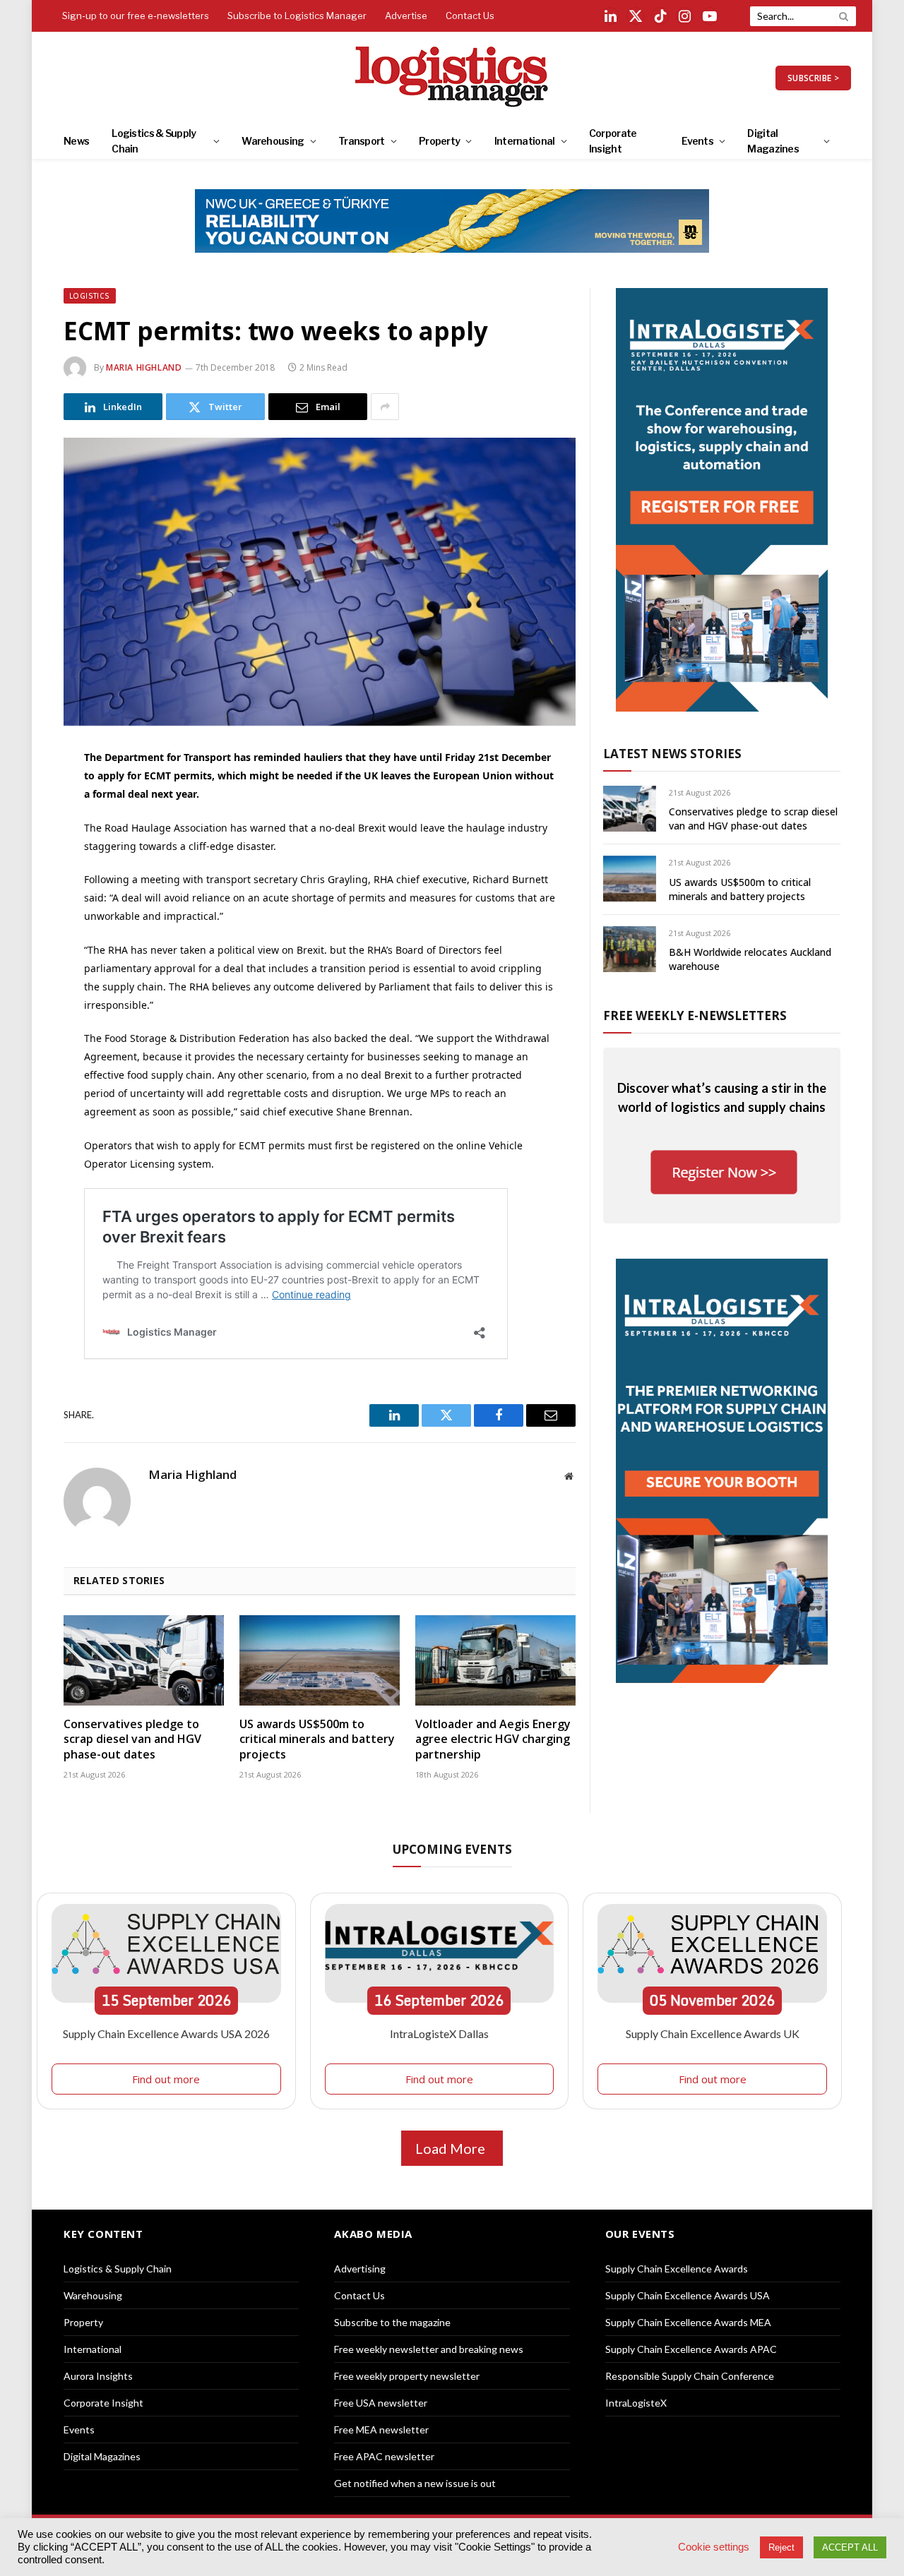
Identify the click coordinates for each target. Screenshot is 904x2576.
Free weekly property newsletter (407, 2376)
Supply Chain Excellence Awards (677, 2269)
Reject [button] (781, 2547)
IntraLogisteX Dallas (439, 2033)
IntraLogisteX (636, 2403)
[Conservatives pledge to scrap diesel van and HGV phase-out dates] (144, 1660)
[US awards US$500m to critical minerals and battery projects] (320, 1660)
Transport (362, 141)
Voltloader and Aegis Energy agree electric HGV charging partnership (493, 1740)
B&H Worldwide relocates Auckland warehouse (750, 959)
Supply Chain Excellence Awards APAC (691, 2349)
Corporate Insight (613, 141)
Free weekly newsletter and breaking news (429, 2349)
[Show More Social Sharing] (385, 407)
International (525, 141)
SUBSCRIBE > (813, 78)
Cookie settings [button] (714, 2547)
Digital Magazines (773, 141)
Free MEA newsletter (381, 2430)
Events (697, 141)
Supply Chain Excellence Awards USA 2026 (166, 2033)
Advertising (360, 2269)
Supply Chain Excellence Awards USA (688, 2295)
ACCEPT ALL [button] (850, 2547)
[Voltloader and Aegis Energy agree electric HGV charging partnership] (495, 1660)
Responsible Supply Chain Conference (690, 2376)
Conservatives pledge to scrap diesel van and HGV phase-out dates (132, 1740)
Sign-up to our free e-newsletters (136, 16)
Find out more (166, 2079)
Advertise (406, 16)
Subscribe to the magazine (392, 2322)
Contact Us (470, 16)
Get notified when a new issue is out (415, 2483)
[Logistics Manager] (452, 78)
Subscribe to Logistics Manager (297, 16)
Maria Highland (144, 367)
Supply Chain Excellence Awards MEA (688, 2322)
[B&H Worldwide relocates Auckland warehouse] (630, 949)
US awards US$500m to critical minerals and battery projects (317, 1740)
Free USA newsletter (381, 2403)
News (76, 141)
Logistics (90, 296)
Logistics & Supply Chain (154, 141)
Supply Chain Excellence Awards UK (713, 2033)
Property (439, 141)
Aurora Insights (98, 2376)
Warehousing (273, 141)
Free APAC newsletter (384, 2456)
